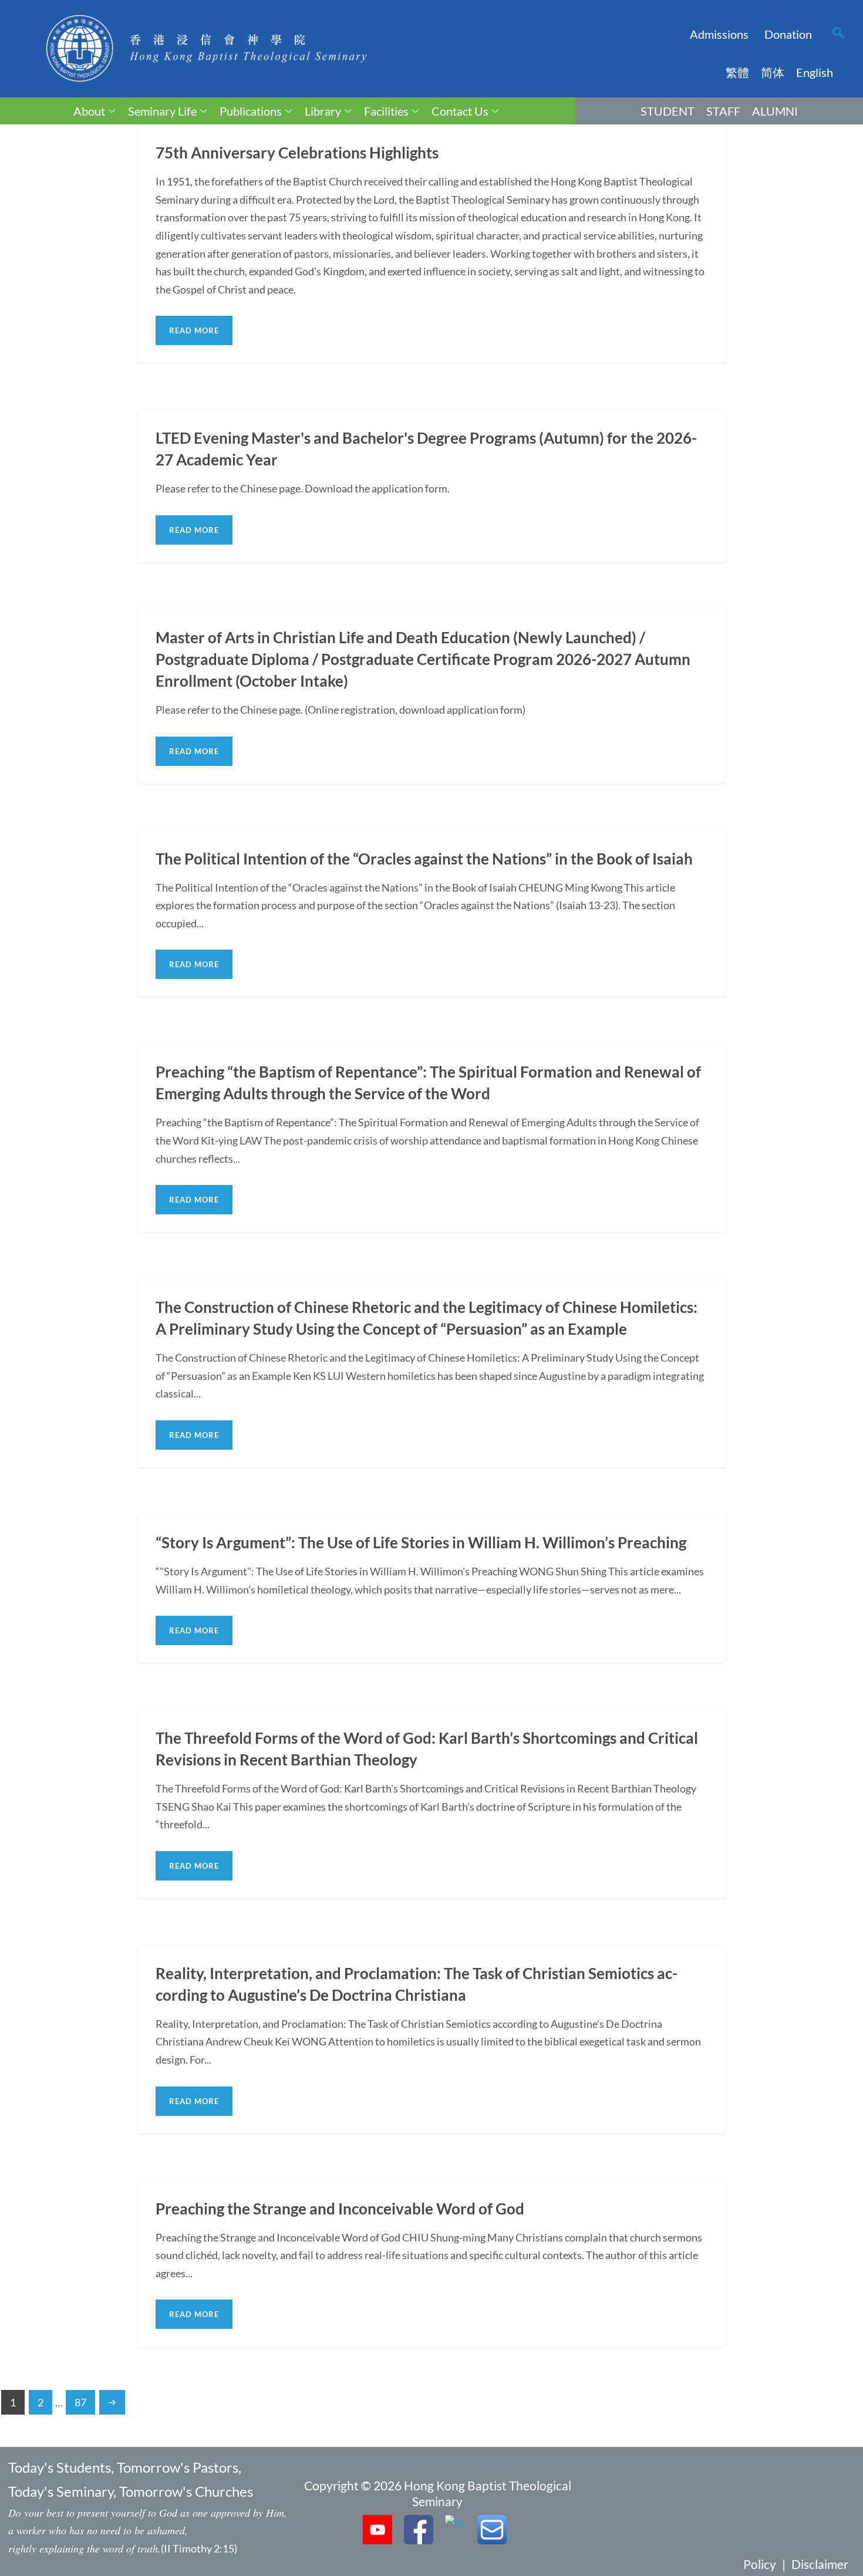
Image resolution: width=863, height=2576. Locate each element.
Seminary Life (162, 111)
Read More (194, 330)
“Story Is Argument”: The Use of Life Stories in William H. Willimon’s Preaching (421, 1542)
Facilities (386, 111)
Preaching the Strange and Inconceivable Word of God (340, 2209)
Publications (251, 111)
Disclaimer (820, 2564)
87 (80, 2402)
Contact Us (460, 111)
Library (323, 111)
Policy (760, 2564)
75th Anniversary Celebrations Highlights (297, 153)
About (89, 111)
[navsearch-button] (838, 34)
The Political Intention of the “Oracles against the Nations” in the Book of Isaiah (424, 859)
